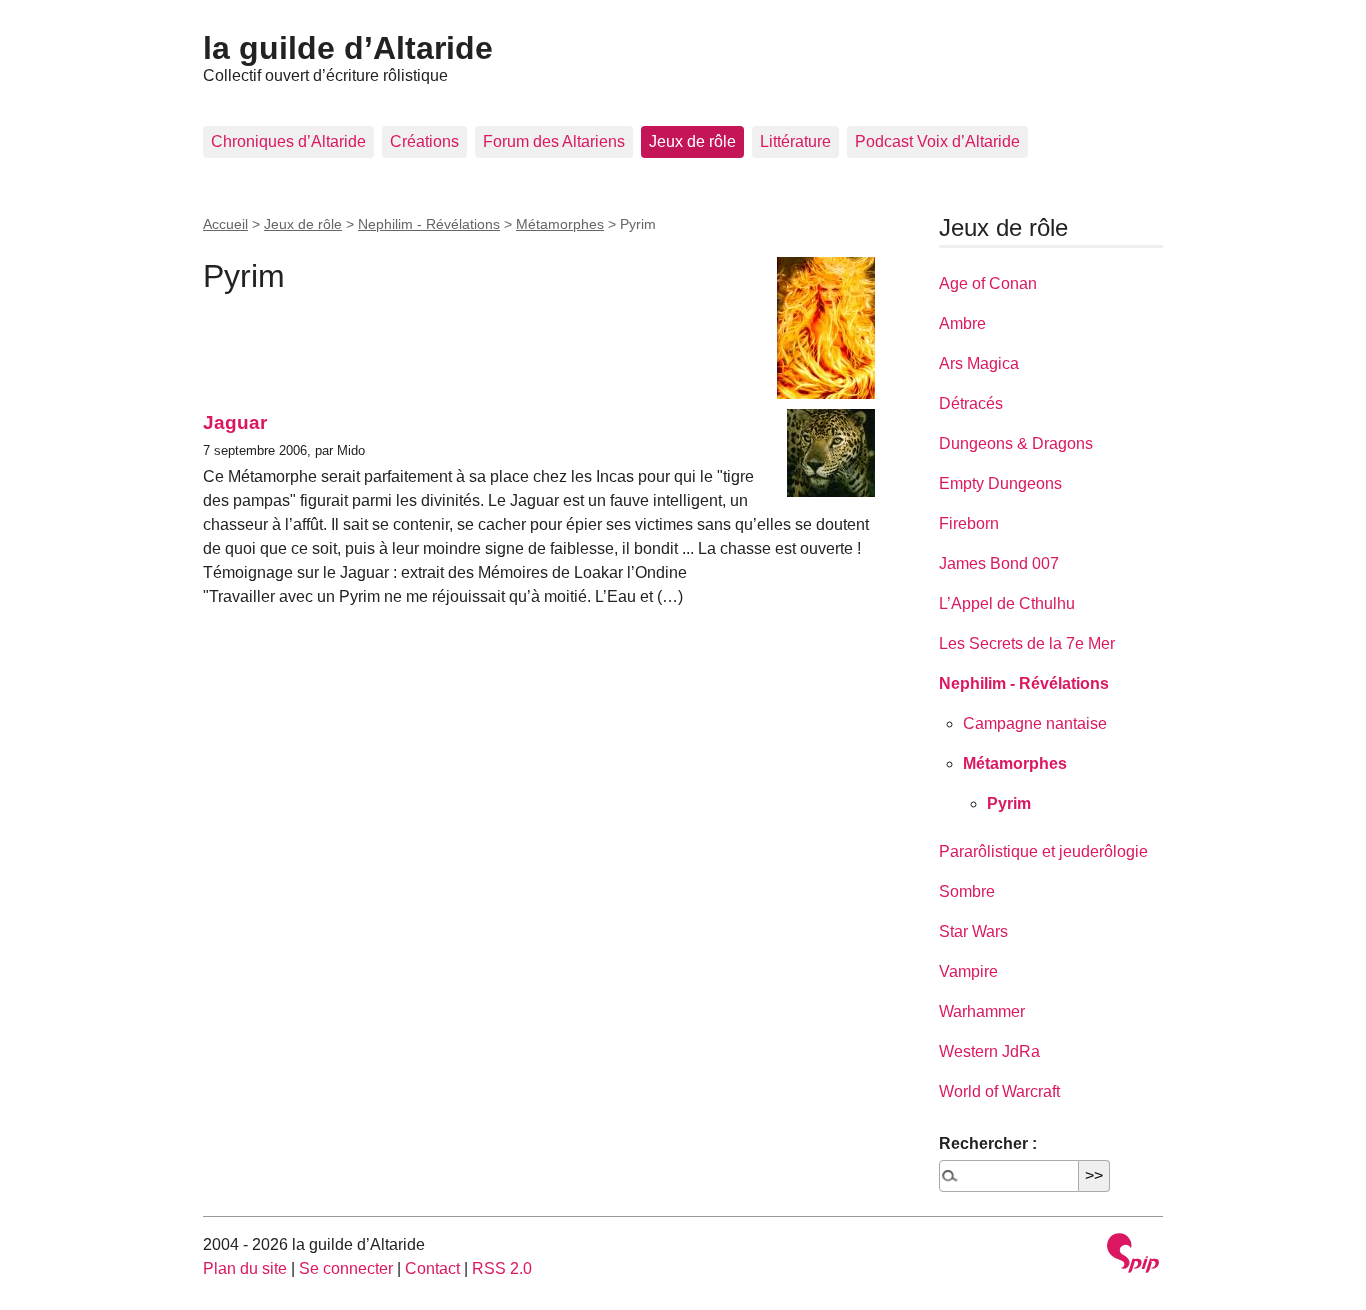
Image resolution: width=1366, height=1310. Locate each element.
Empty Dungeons (1000, 483)
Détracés (971, 403)
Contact (432, 1268)
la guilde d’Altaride (348, 48)
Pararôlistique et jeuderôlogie (1043, 851)
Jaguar (235, 422)
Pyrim (1009, 803)
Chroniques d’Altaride (288, 141)
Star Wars (973, 931)
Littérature (795, 141)
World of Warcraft (999, 1091)
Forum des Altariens (554, 141)
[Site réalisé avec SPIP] (1133, 1255)
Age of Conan (988, 283)
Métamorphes (560, 224)
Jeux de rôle (692, 141)
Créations (424, 141)
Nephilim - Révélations (429, 224)
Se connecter (346, 1268)
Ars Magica (979, 363)
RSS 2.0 (502, 1268)
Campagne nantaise (1035, 723)
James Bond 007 (999, 563)
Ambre (962, 323)
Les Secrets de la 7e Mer (1027, 643)
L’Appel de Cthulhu (1007, 603)
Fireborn (969, 523)
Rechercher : (988, 1143)
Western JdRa (989, 1051)
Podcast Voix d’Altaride (937, 141)
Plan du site (245, 1268)
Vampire (968, 971)
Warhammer (982, 1011)
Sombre (967, 891)
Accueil (225, 224)
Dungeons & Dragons (1016, 443)
